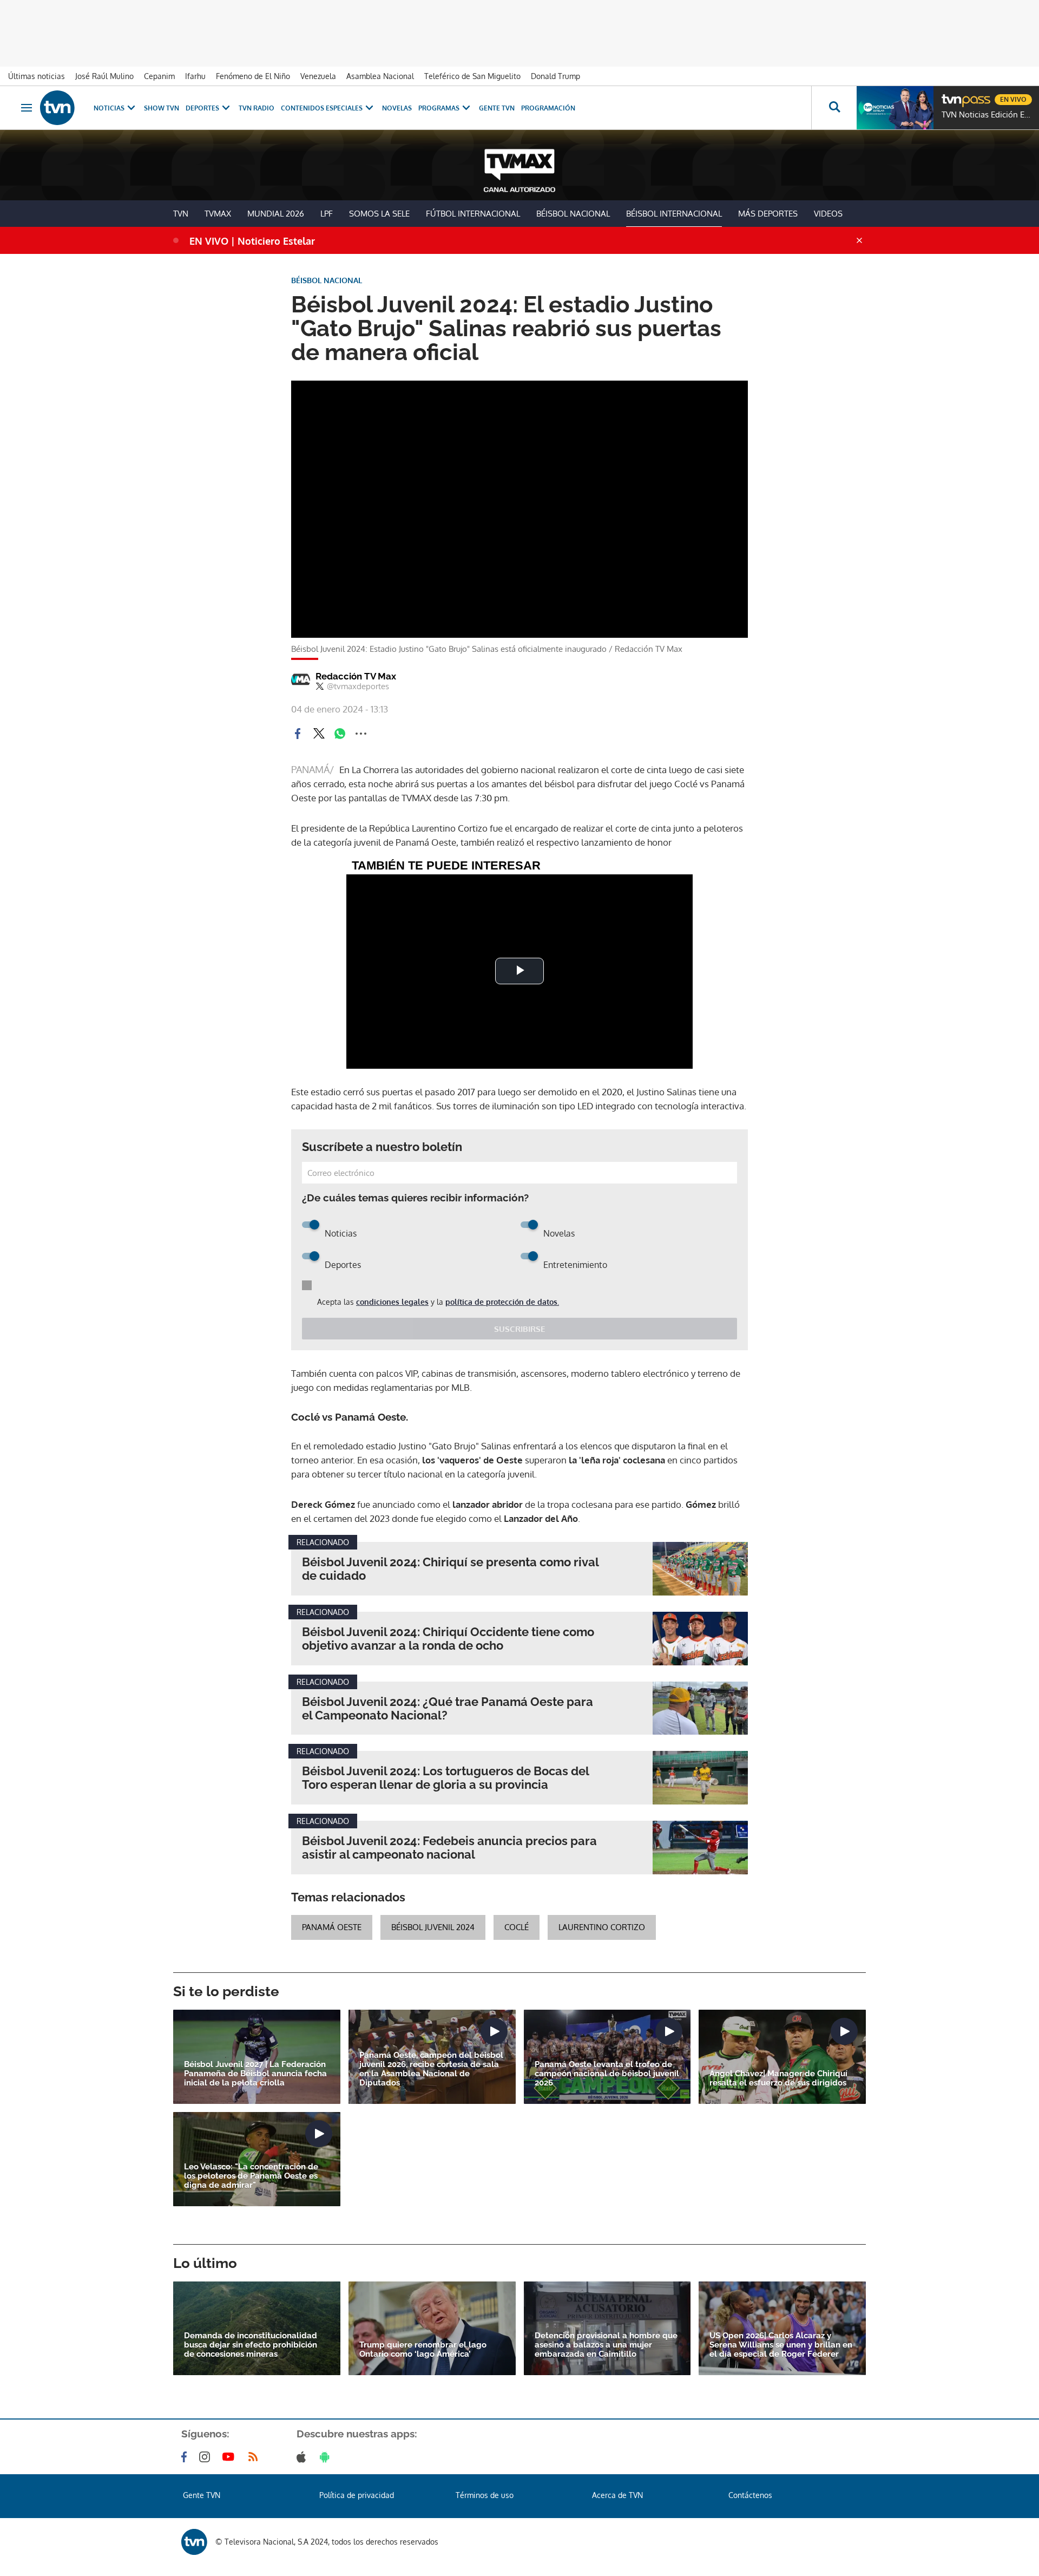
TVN (181, 214)
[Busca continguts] (834, 108)
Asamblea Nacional (380, 76)
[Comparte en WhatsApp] (340, 734)
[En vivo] (951, 95)
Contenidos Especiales (322, 108)
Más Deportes (768, 214)
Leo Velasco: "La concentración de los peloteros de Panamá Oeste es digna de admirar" (251, 2176)
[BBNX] (194, 2542)
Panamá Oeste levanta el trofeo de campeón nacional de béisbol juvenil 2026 (607, 2074)
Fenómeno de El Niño (253, 76)
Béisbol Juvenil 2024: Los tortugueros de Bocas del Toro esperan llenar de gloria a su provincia (445, 1778)
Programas (439, 108)
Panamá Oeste (332, 1927)
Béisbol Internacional (674, 214)
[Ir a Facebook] (186, 2457)
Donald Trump (555, 76)
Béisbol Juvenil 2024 (433, 1927)
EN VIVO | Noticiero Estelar (252, 241)
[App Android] (327, 2457)
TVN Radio (257, 108)
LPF (327, 214)
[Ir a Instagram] (207, 2457)
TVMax (218, 214)
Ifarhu (195, 76)
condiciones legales (392, 1302)
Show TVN (162, 108)
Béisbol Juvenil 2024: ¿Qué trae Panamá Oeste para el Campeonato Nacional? (448, 1709)
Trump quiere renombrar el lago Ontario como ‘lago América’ (423, 2350)
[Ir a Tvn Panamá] (57, 108)
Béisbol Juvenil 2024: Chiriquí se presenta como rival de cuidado (450, 1569)
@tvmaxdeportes (358, 687)
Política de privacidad (357, 2495)
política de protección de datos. (502, 1302)
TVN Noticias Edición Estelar (988, 115)
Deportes (202, 108)
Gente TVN (497, 108)
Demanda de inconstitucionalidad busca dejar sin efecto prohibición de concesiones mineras (251, 2345)
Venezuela (318, 76)
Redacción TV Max (356, 676)
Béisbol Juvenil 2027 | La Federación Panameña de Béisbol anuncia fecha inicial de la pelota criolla (255, 2074)
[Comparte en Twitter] (319, 734)
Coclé (517, 1927)
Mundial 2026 (276, 214)
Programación (548, 108)
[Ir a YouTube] (231, 2457)
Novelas (397, 108)
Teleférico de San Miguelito (472, 76)
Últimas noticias (37, 76)
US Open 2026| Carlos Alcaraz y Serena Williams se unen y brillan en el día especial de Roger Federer (781, 2345)
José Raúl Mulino (104, 76)
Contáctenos (750, 2495)
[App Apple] (303, 2457)
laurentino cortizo (602, 1927)
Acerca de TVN (617, 2495)
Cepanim (159, 76)
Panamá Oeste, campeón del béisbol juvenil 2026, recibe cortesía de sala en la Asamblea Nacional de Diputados (431, 2069)
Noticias (109, 108)
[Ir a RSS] (255, 2457)
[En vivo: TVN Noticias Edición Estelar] (895, 108)
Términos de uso (485, 2495)
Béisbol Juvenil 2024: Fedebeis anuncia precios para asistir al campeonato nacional (449, 1848)
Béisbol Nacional (573, 214)
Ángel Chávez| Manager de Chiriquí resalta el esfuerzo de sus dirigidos (778, 2078)
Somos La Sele (379, 214)
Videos (828, 214)
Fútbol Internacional (473, 214)
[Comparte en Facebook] (298, 734)
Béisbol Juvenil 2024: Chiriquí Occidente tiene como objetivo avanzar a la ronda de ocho (448, 1639)
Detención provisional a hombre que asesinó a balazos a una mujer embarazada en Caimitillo (606, 2345)
